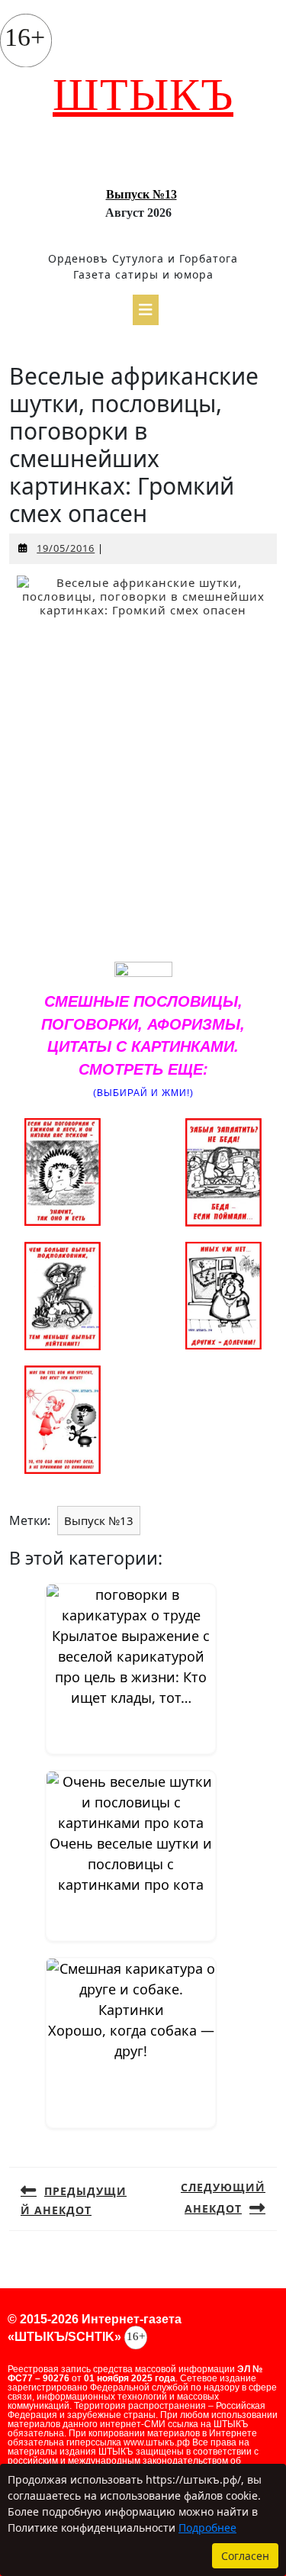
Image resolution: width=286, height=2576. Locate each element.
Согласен (245, 2556)
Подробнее (207, 2528)
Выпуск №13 (141, 194)
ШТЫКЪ (143, 95)
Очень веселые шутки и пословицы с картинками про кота (131, 1864)
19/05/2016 (66, 548)
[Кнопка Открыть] (146, 310)
